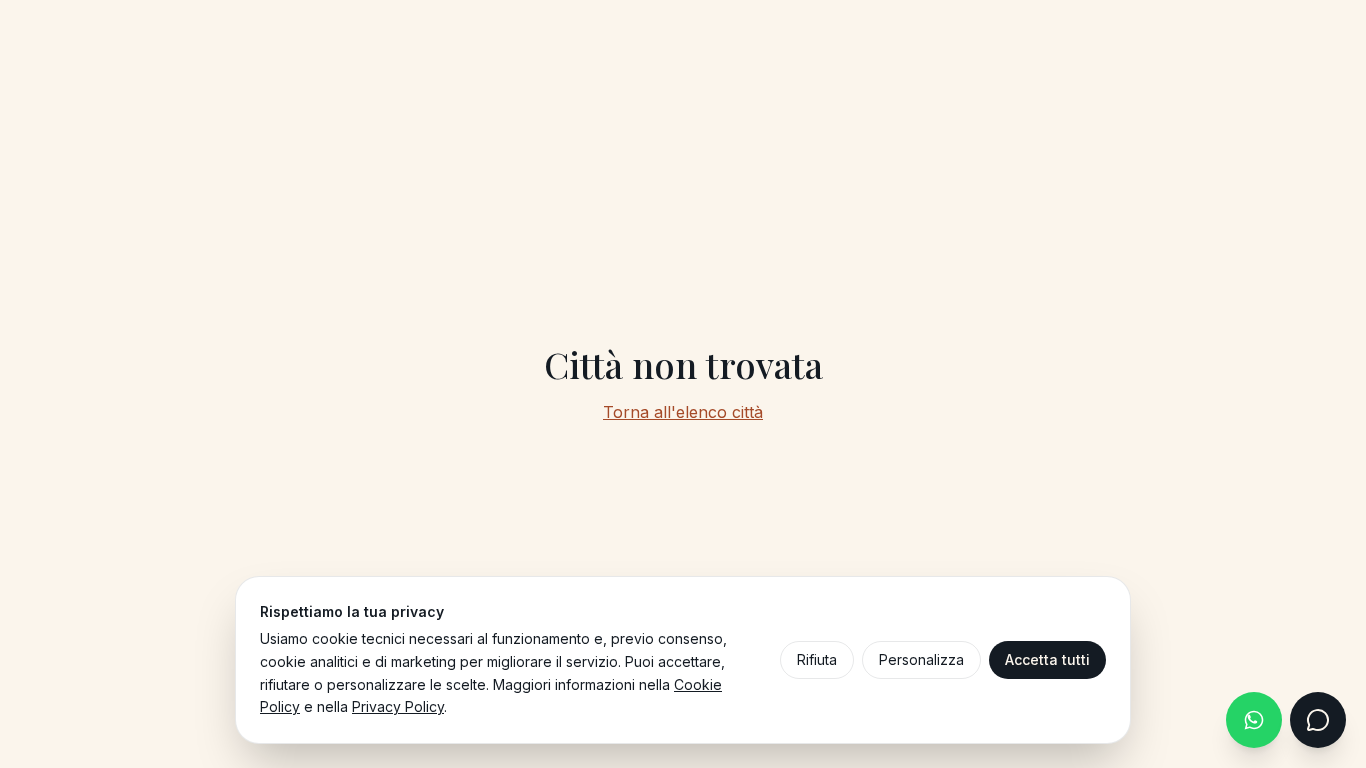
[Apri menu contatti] (1318, 720)
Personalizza (921, 659)
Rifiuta (817, 659)
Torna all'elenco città (683, 412)
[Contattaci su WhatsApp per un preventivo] (1254, 720)
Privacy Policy (398, 706)
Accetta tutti (1047, 659)
